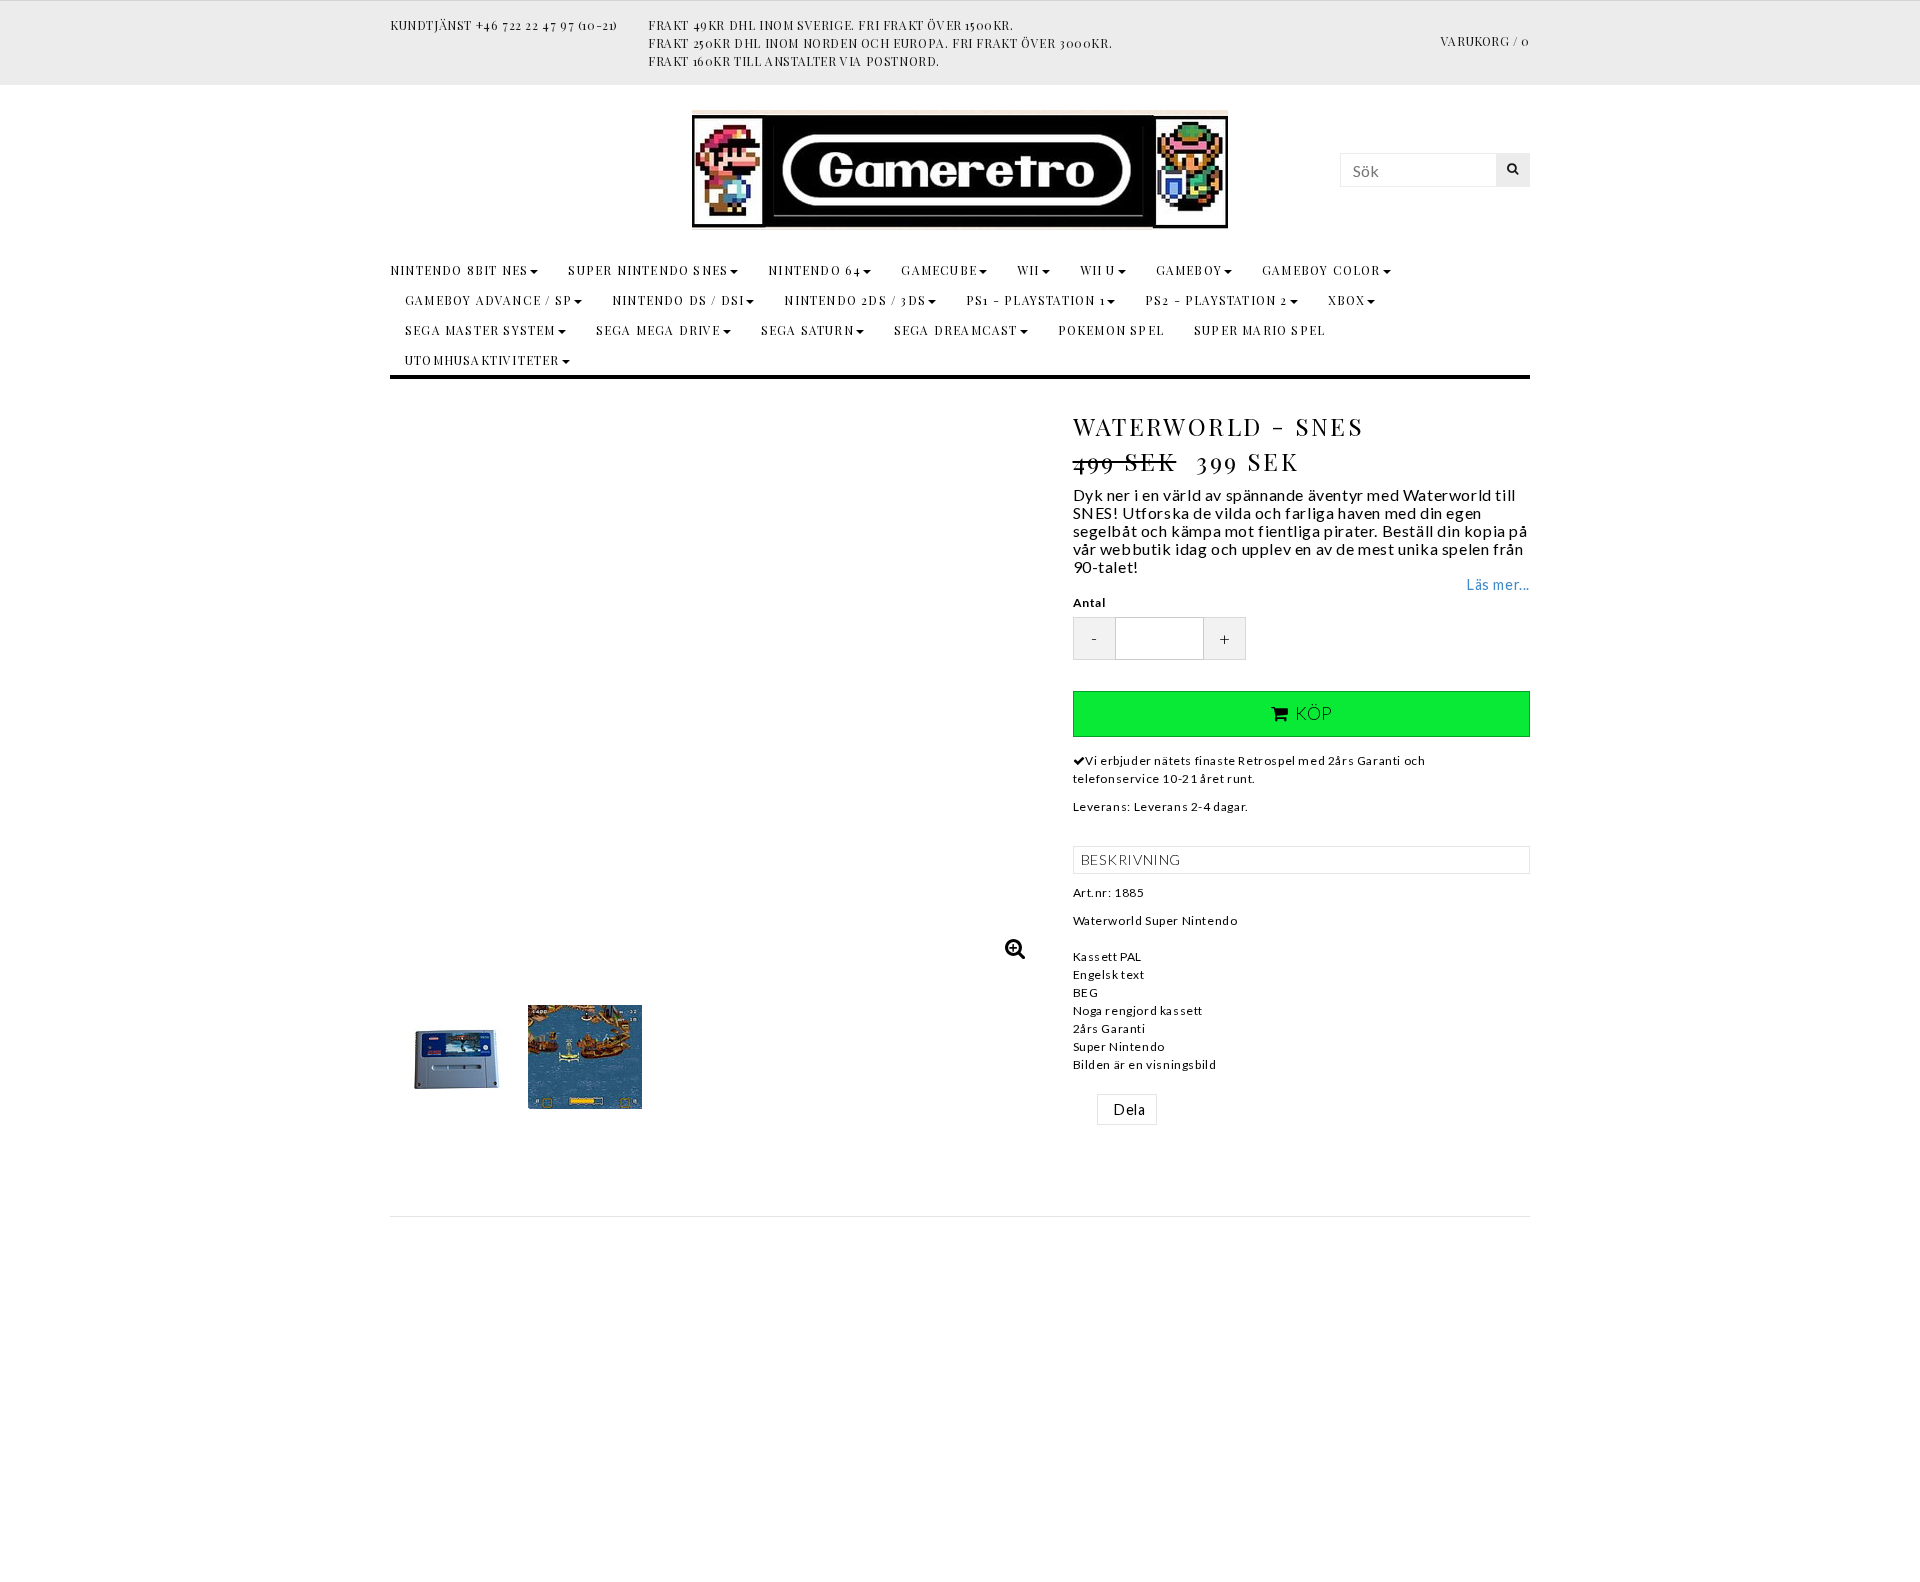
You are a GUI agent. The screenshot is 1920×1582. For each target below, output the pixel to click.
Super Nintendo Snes (648, 270)
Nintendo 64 (814, 270)
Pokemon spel (1111, 330)
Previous (410, 685)
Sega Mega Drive (658, 330)
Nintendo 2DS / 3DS (855, 300)
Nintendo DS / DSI (678, 300)
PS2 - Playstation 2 (1216, 300)
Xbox (1347, 300)
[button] (1016, 948)
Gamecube (939, 270)
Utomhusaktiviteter (482, 360)
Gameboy (1189, 270)
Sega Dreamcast (956, 330)
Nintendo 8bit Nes (459, 270)
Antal (1089, 602)
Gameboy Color (1321, 270)
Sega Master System (480, 330)
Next (1023, 685)
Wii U (1098, 270)
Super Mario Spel (1259, 330)
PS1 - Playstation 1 (1035, 300)
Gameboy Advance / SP (488, 300)
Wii (1028, 270)
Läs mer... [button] (1498, 584)
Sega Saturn (807, 330)
